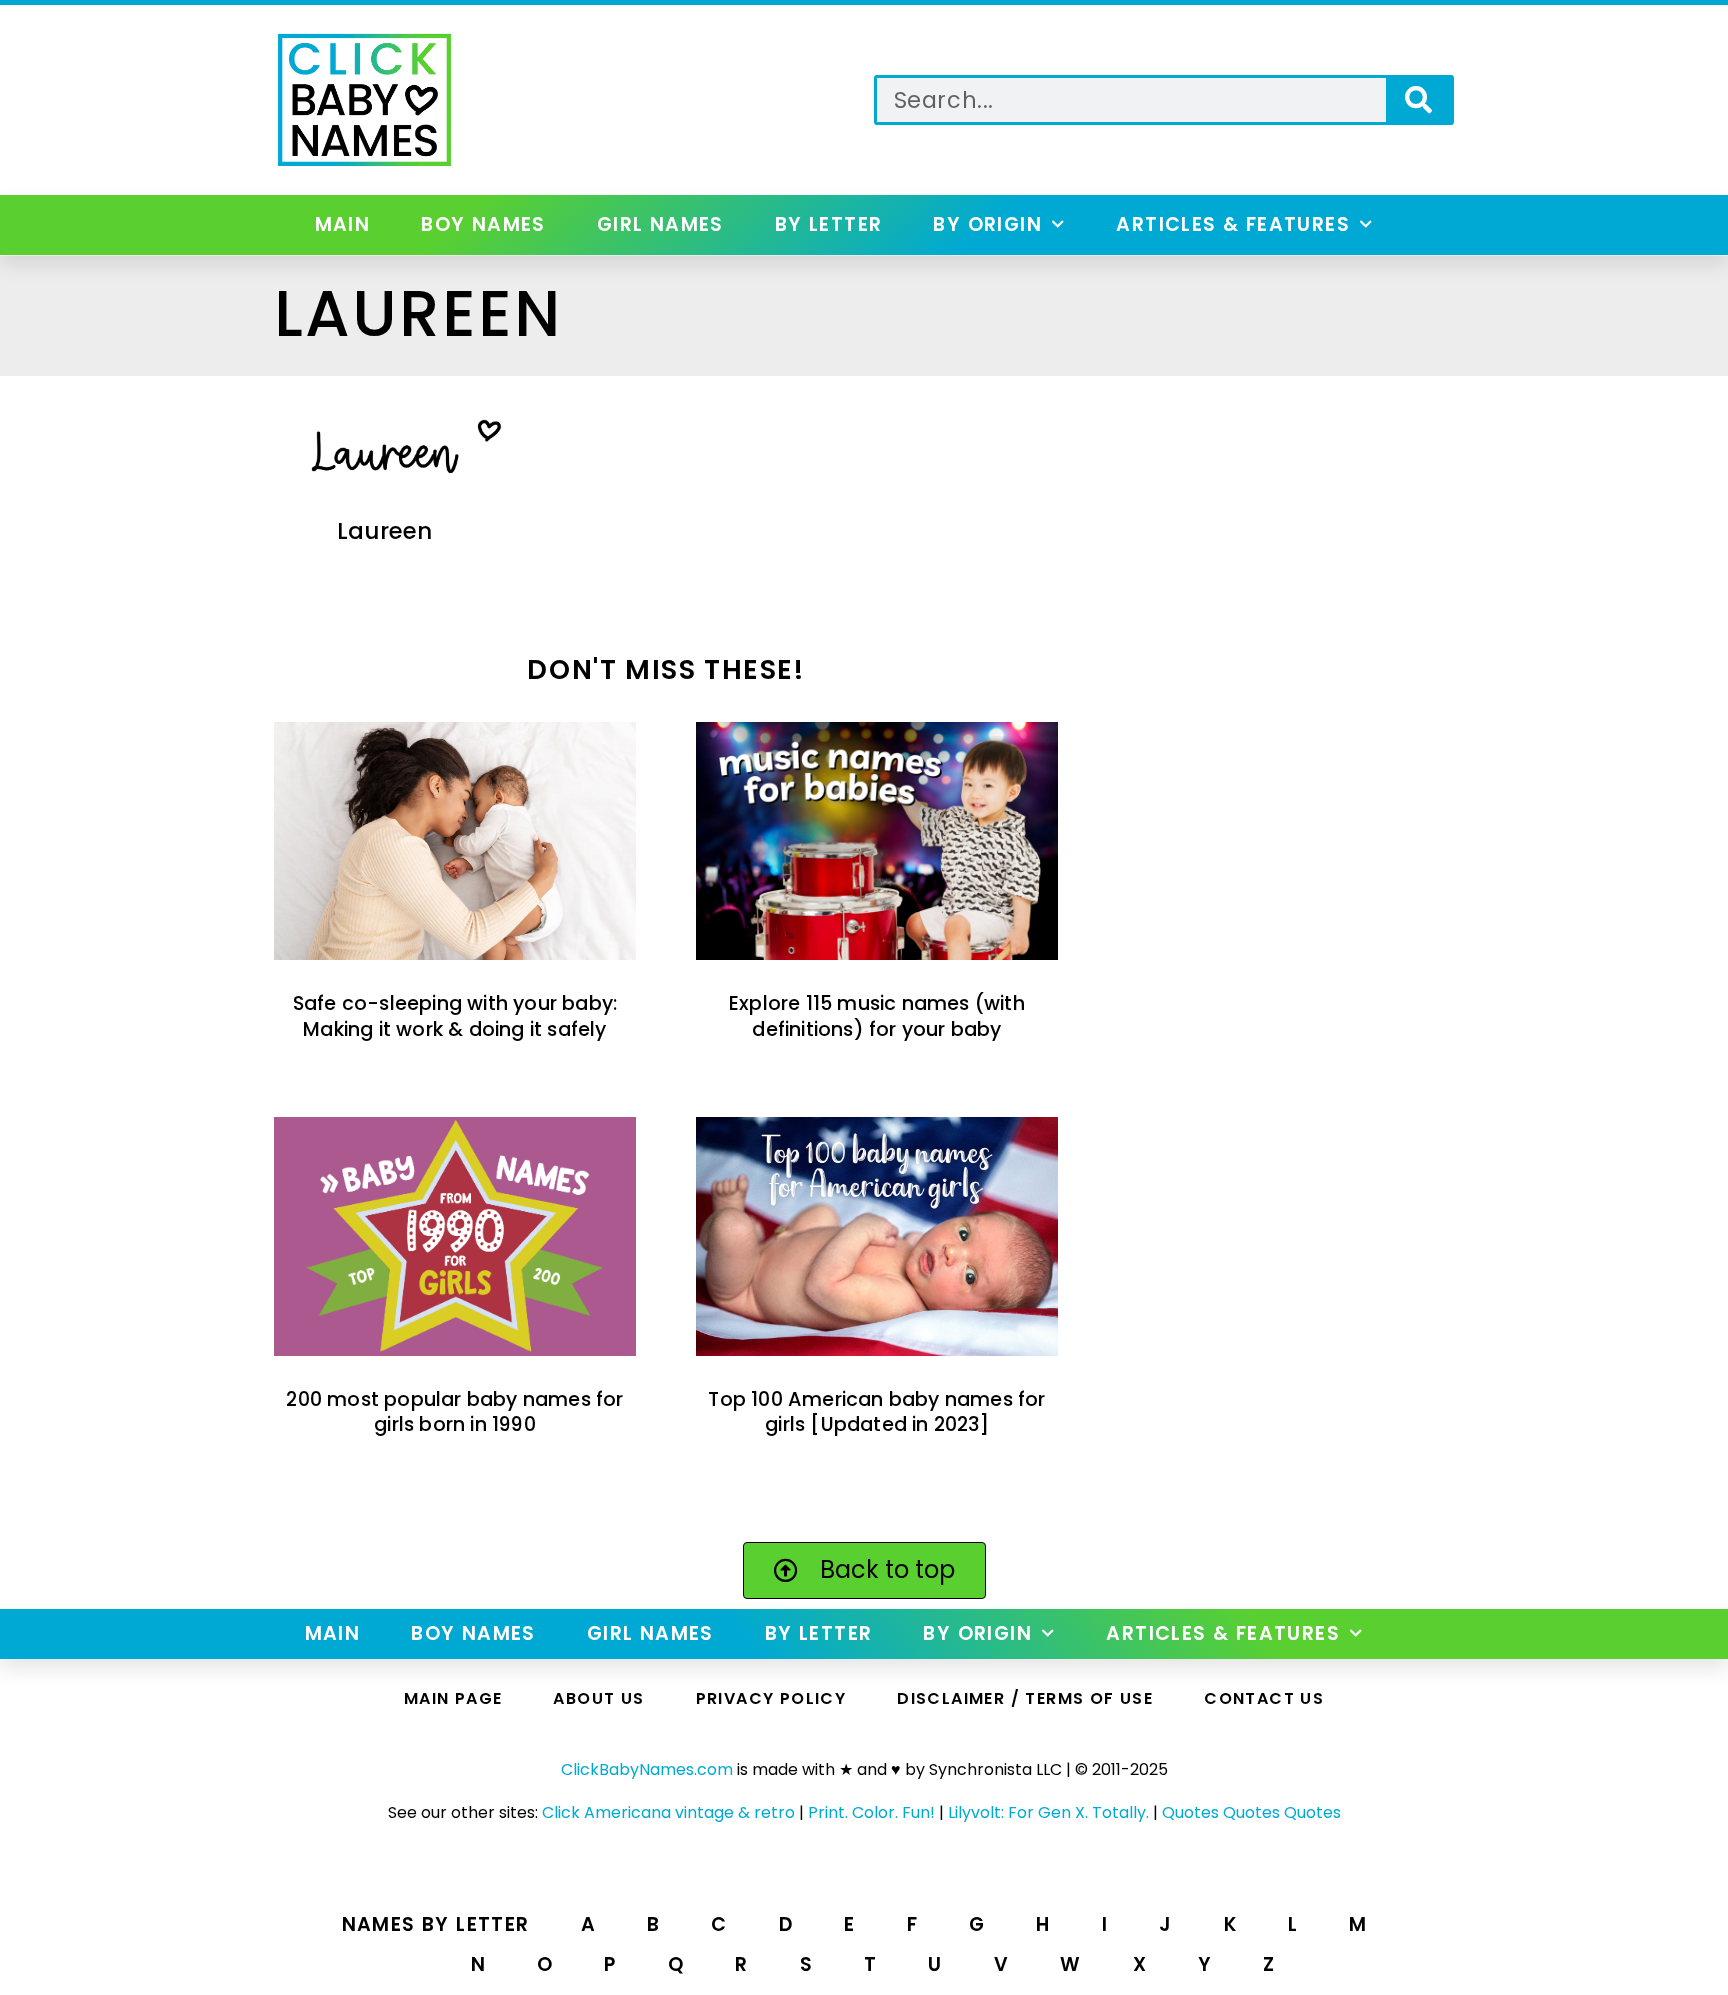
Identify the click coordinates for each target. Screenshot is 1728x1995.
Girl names (660, 224)
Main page (453, 1698)
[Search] (1418, 100)
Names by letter (436, 1924)
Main (343, 224)
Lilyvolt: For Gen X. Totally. (1048, 1812)
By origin (987, 224)
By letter (829, 224)
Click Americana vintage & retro (668, 1812)
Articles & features (1233, 224)
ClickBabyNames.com (647, 1769)
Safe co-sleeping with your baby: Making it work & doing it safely (455, 1016)
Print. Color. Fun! (871, 1812)
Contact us (1264, 1698)
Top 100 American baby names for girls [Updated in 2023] (876, 1412)
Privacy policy (771, 1698)
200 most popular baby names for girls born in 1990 (454, 1412)
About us (598, 1698)
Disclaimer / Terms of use (1025, 1698)
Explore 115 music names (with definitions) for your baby (877, 1016)
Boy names (483, 224)
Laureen (385, 531)
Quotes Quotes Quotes (1251, 1812)
